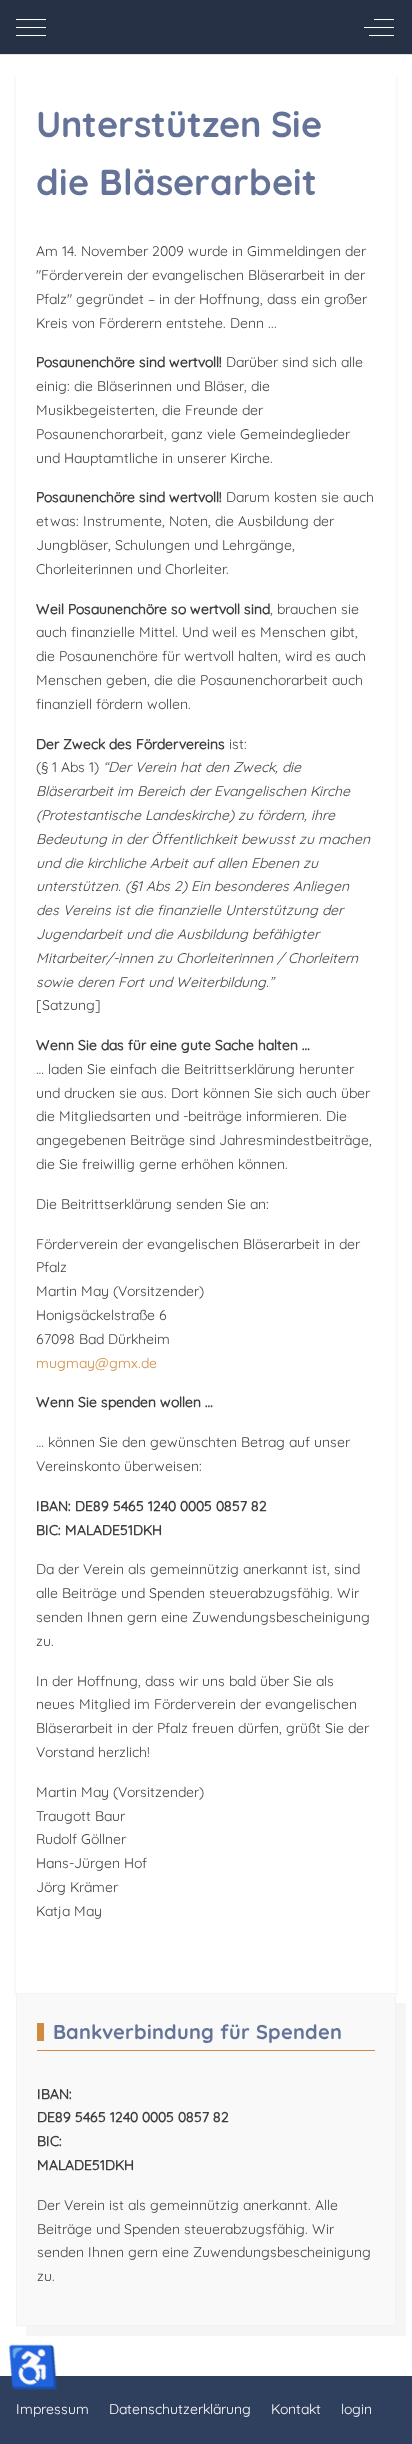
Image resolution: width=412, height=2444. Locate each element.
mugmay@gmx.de (96, 1363)
